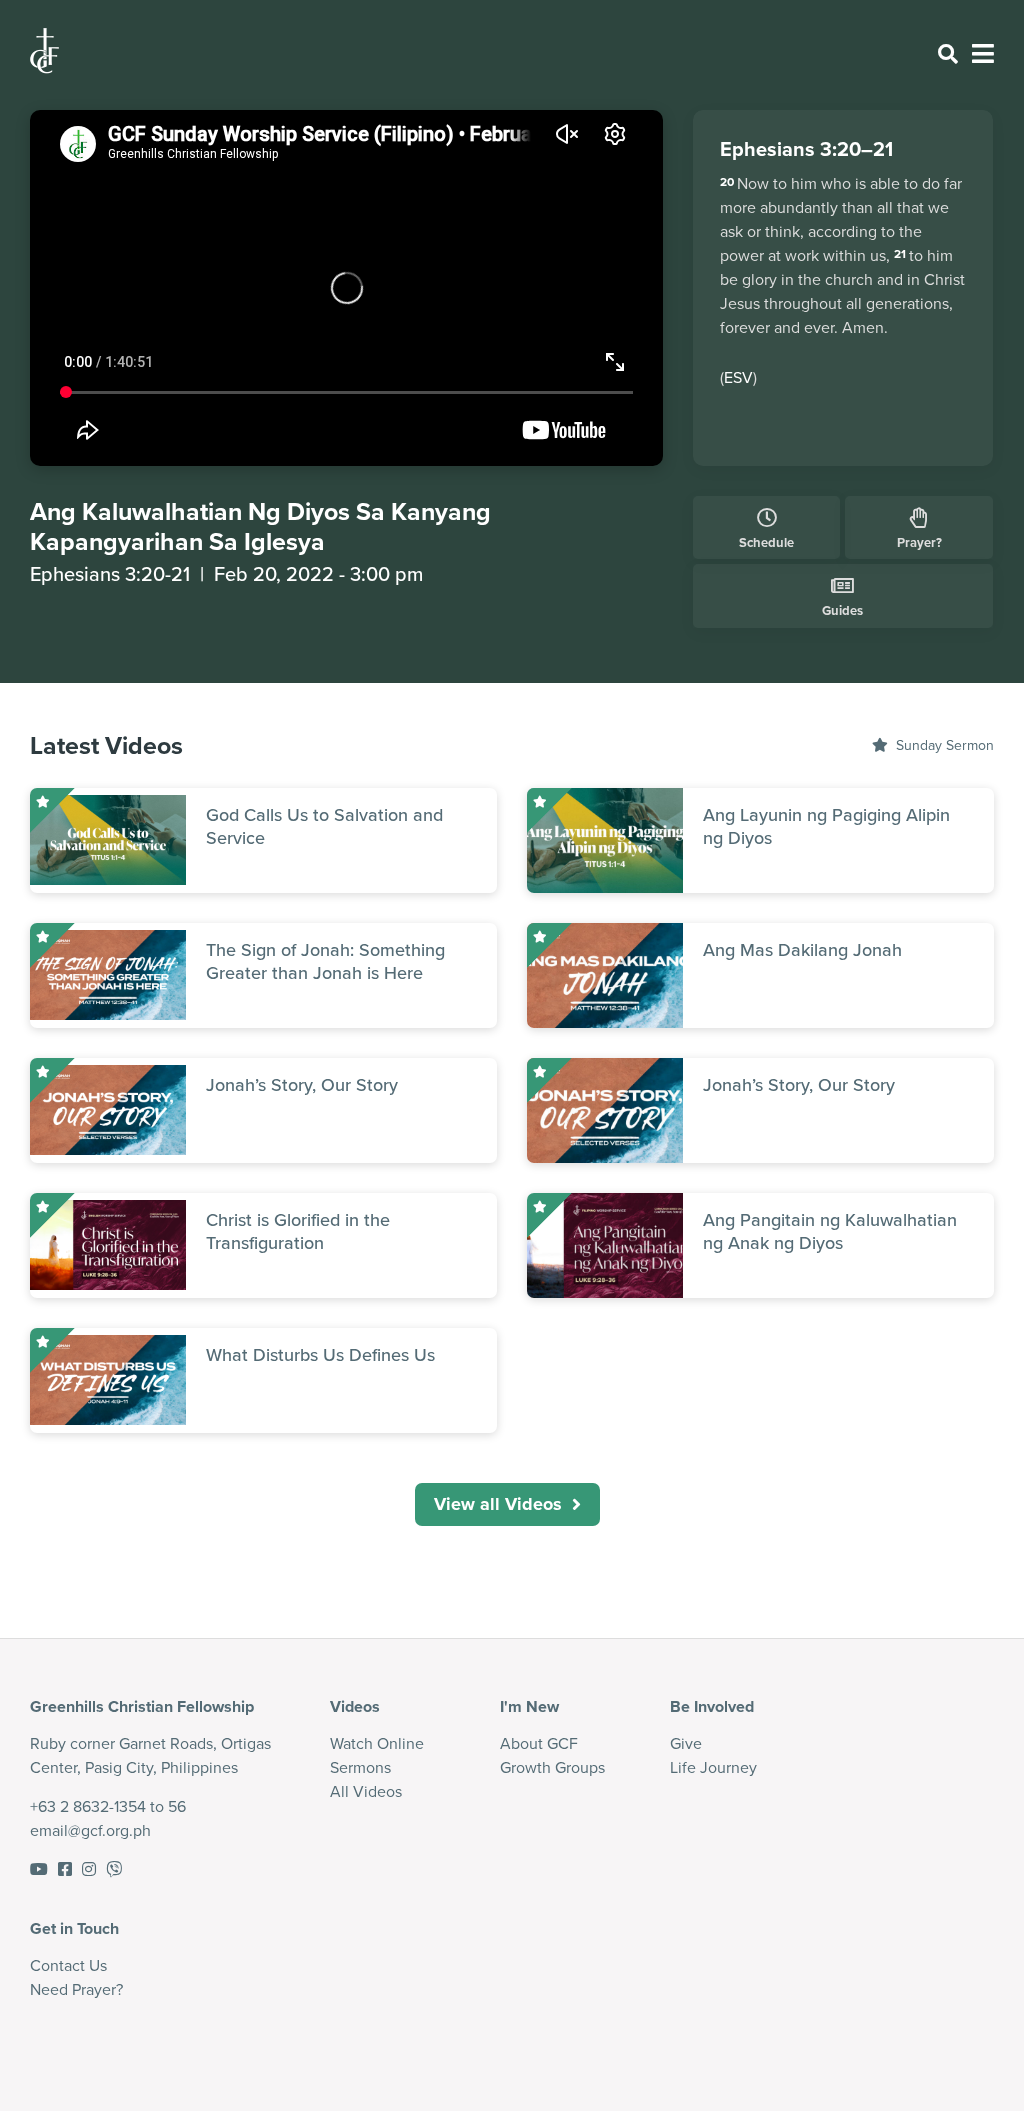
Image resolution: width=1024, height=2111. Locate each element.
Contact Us (68, 1965)
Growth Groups (552, 1767)
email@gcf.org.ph (90, 1830)
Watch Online (377, 1743)
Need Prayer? (76, 1989)
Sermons (360, 1767)
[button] (507, 1504)
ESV (738, 377)
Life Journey (713, 1767)
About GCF (539, 1743)
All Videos (366, 1791)
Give (686, 1743)
